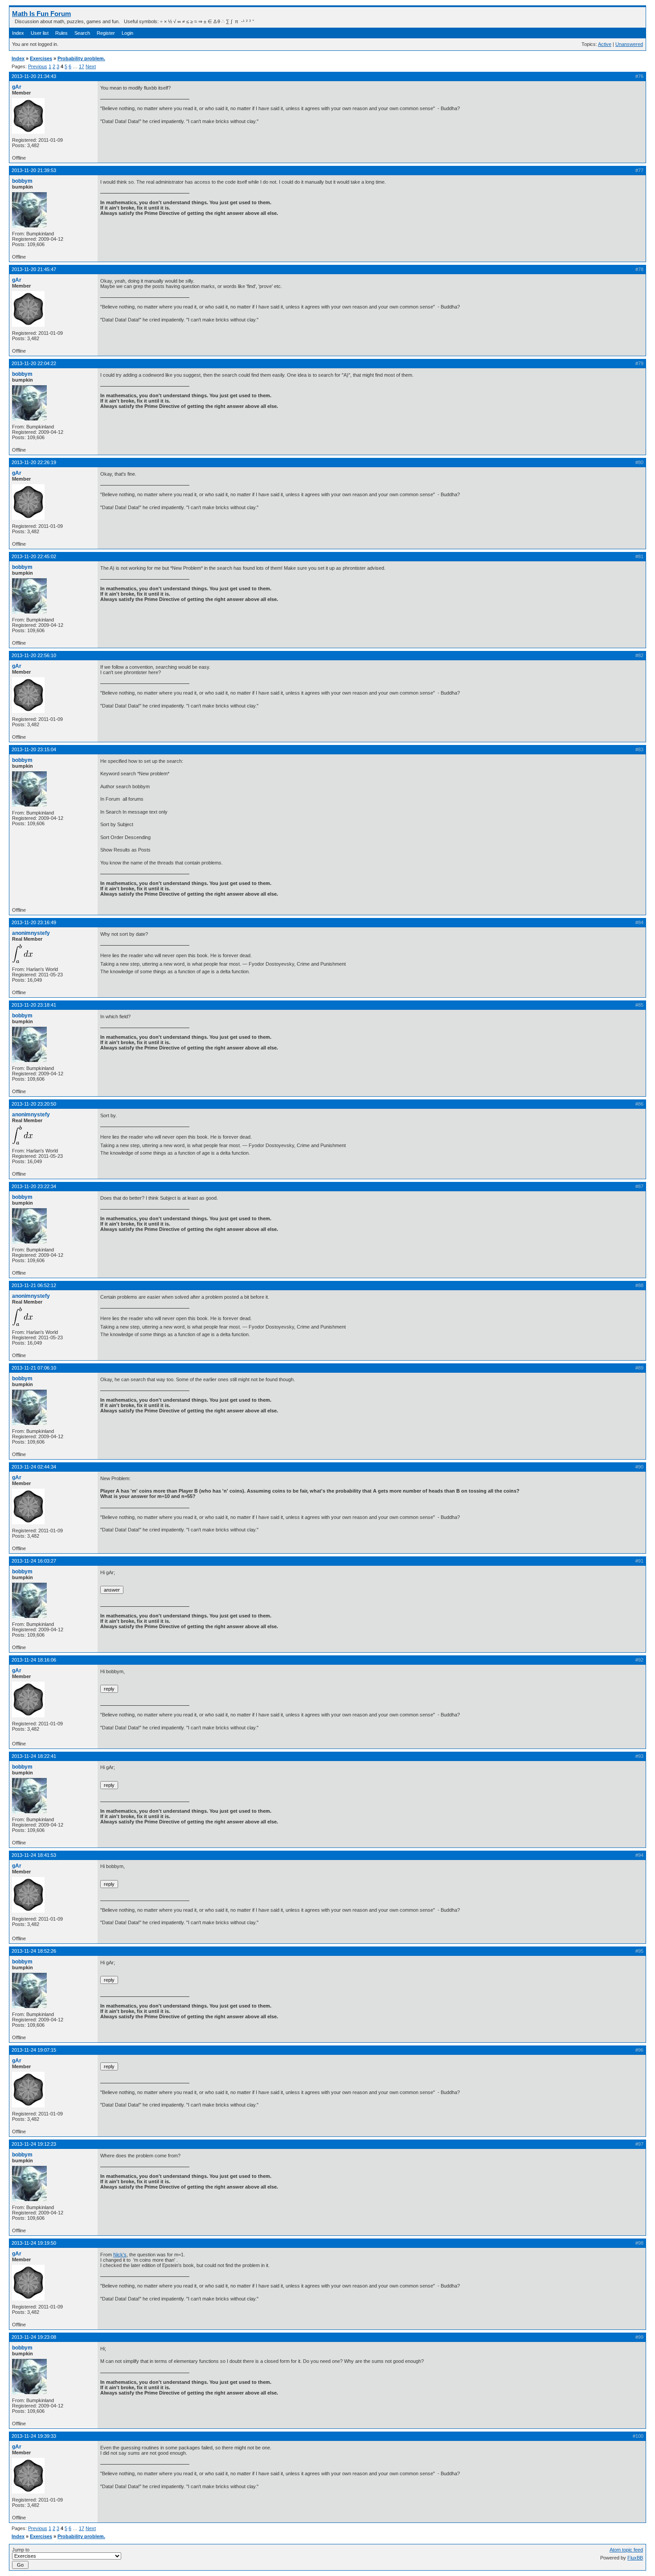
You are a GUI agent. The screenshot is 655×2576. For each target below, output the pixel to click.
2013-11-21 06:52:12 (34, 1285)
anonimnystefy (31, 933)
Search (82, 33)
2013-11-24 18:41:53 (34, 1855)
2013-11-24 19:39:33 (34, 2436)
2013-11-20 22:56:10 (34, 655)
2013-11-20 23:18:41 (34, 1005)
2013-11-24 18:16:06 (34, 1660)
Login (127, 33)
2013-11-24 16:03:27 (34, 1561)
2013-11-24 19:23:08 (34, 2337)
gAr (17, 87)
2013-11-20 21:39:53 (34, 170)
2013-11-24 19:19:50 (34, 2243)
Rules (61, 33)
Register (106, 33)
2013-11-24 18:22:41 (34, 1756)
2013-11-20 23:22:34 (34, 1186)
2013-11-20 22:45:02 (34, 556)
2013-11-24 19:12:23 (34, 2144)
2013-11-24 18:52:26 (34, 1951)
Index (18, 33)
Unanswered (629, 44)
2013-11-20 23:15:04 (34, 749)
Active (605, 44)
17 (82, 66)
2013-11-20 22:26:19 (34, 462)
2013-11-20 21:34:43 (34, 76)
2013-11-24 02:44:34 (34, 1467)
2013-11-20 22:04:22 (34, 363)
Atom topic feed (626, 2550)
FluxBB (635, 2558)
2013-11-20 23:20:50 (34, 1104)
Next (91, 66)
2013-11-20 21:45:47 (34, 269)
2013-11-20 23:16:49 (34, 922)
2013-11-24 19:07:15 (34, 2050)
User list (40, 33)
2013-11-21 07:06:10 (34, 1368)
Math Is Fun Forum (41, 14)
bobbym (22, 181)
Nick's (120, 2255)
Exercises (41, 58)
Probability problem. (81, 58)
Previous (38, 66)
